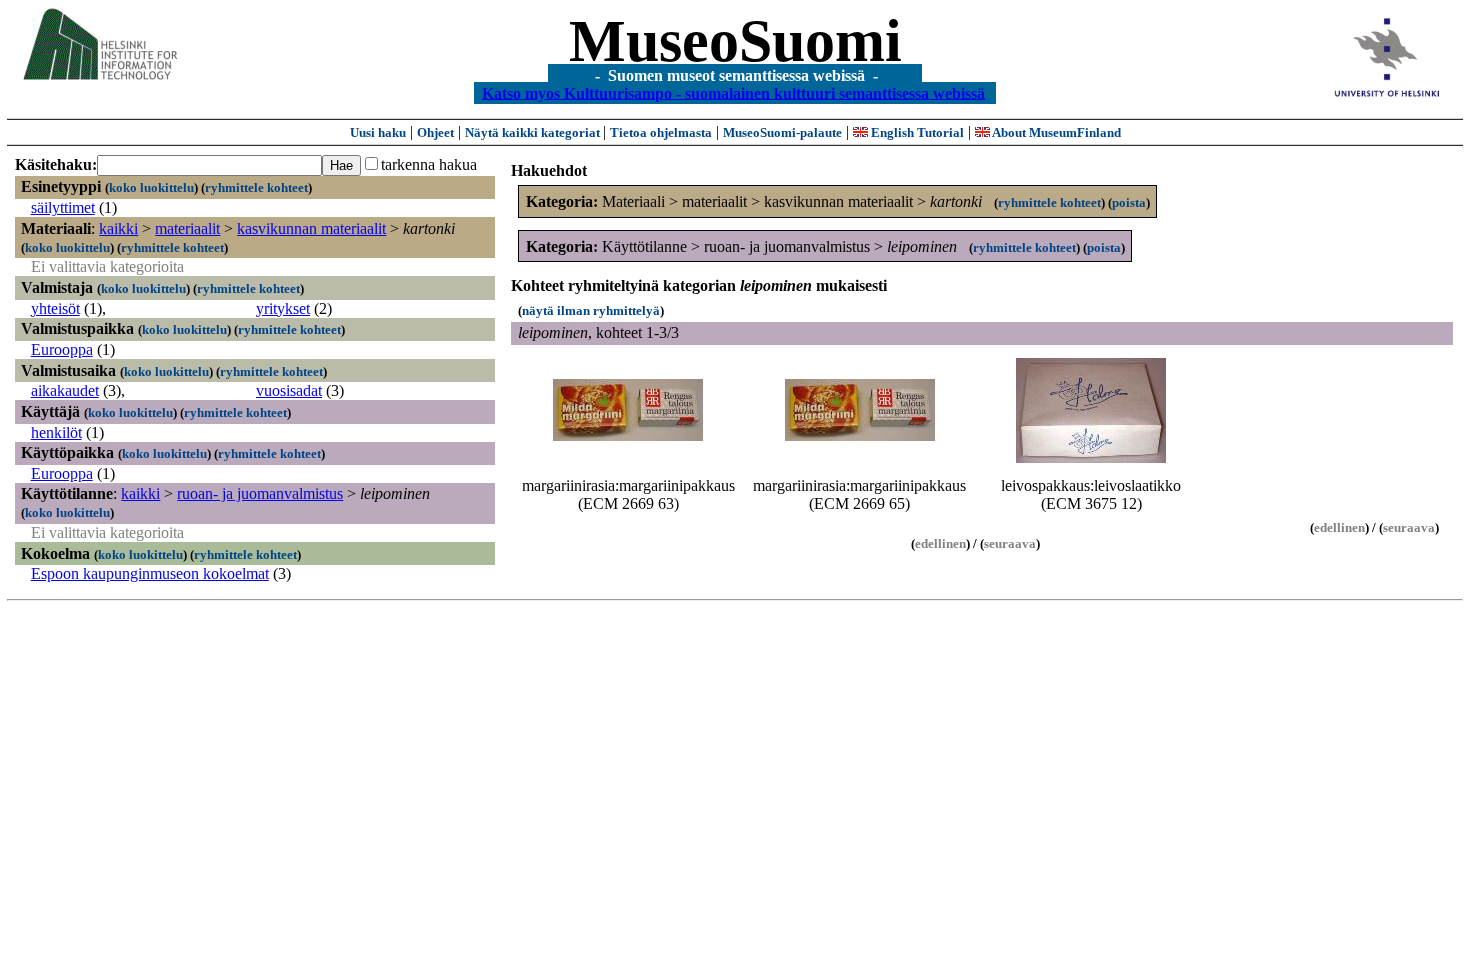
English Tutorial (916, 132)
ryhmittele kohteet (256, 187)
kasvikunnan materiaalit (311, 228)
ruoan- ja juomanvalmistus (260, 493)
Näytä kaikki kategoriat (534, 132)
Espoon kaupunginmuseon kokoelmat (150, 573)
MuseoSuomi (735, 41)
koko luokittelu (151, 187)
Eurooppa (62, 349)
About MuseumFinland (1055, 132)
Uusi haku (378, 132)
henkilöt (56, 432)
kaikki (118, 228)
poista (1129, 202)
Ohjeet (435, 132)
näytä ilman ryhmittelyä (591, 310)
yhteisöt (55, 308)
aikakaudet (65, 390)
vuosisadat (289, 390)
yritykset (283, 308)
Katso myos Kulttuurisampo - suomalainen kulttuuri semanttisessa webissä (733, 92)
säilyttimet (63, 207)
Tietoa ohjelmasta (661, 132)
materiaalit (187, 228)
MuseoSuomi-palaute (782, 132)
